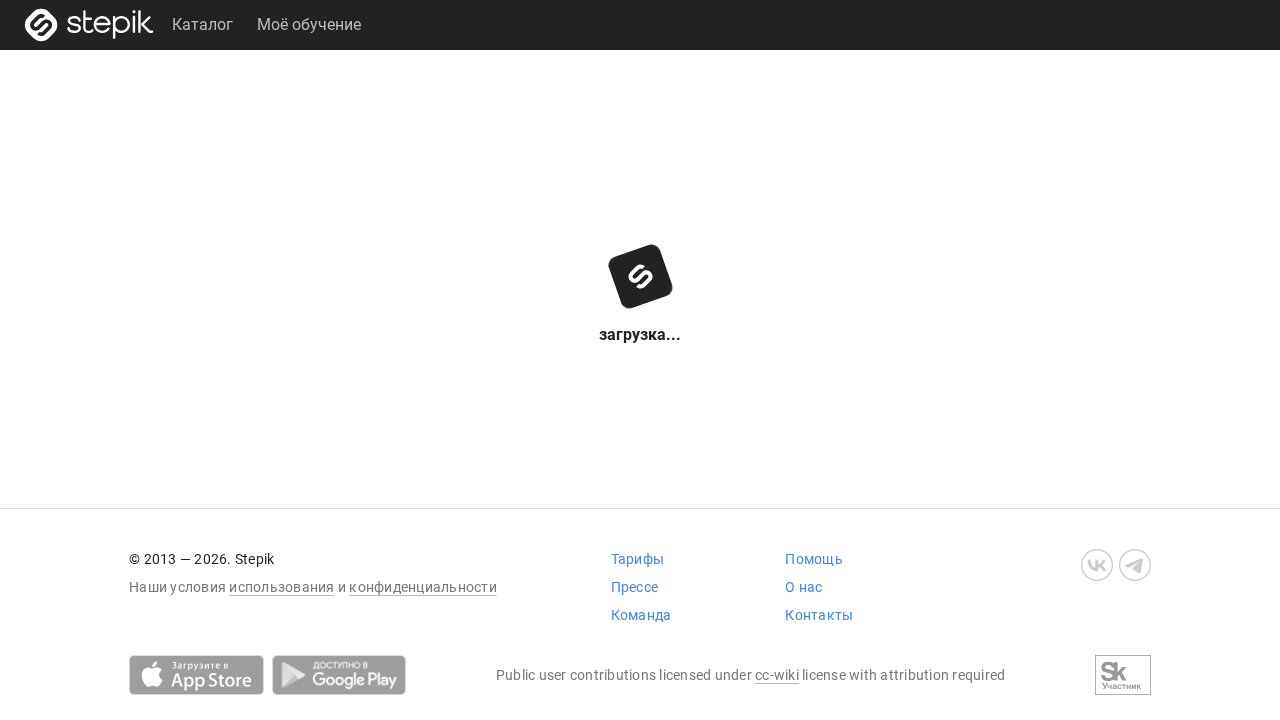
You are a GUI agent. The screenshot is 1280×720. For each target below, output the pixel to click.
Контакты (819, 615)
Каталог (202, 24)
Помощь (814, 559)
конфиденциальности (423, 587)
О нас (803, 587)
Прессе (635, 587)
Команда (641, 615)
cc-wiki (777, 675)
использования (281, 587)
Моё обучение (309, 24)
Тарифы (638, 559)
